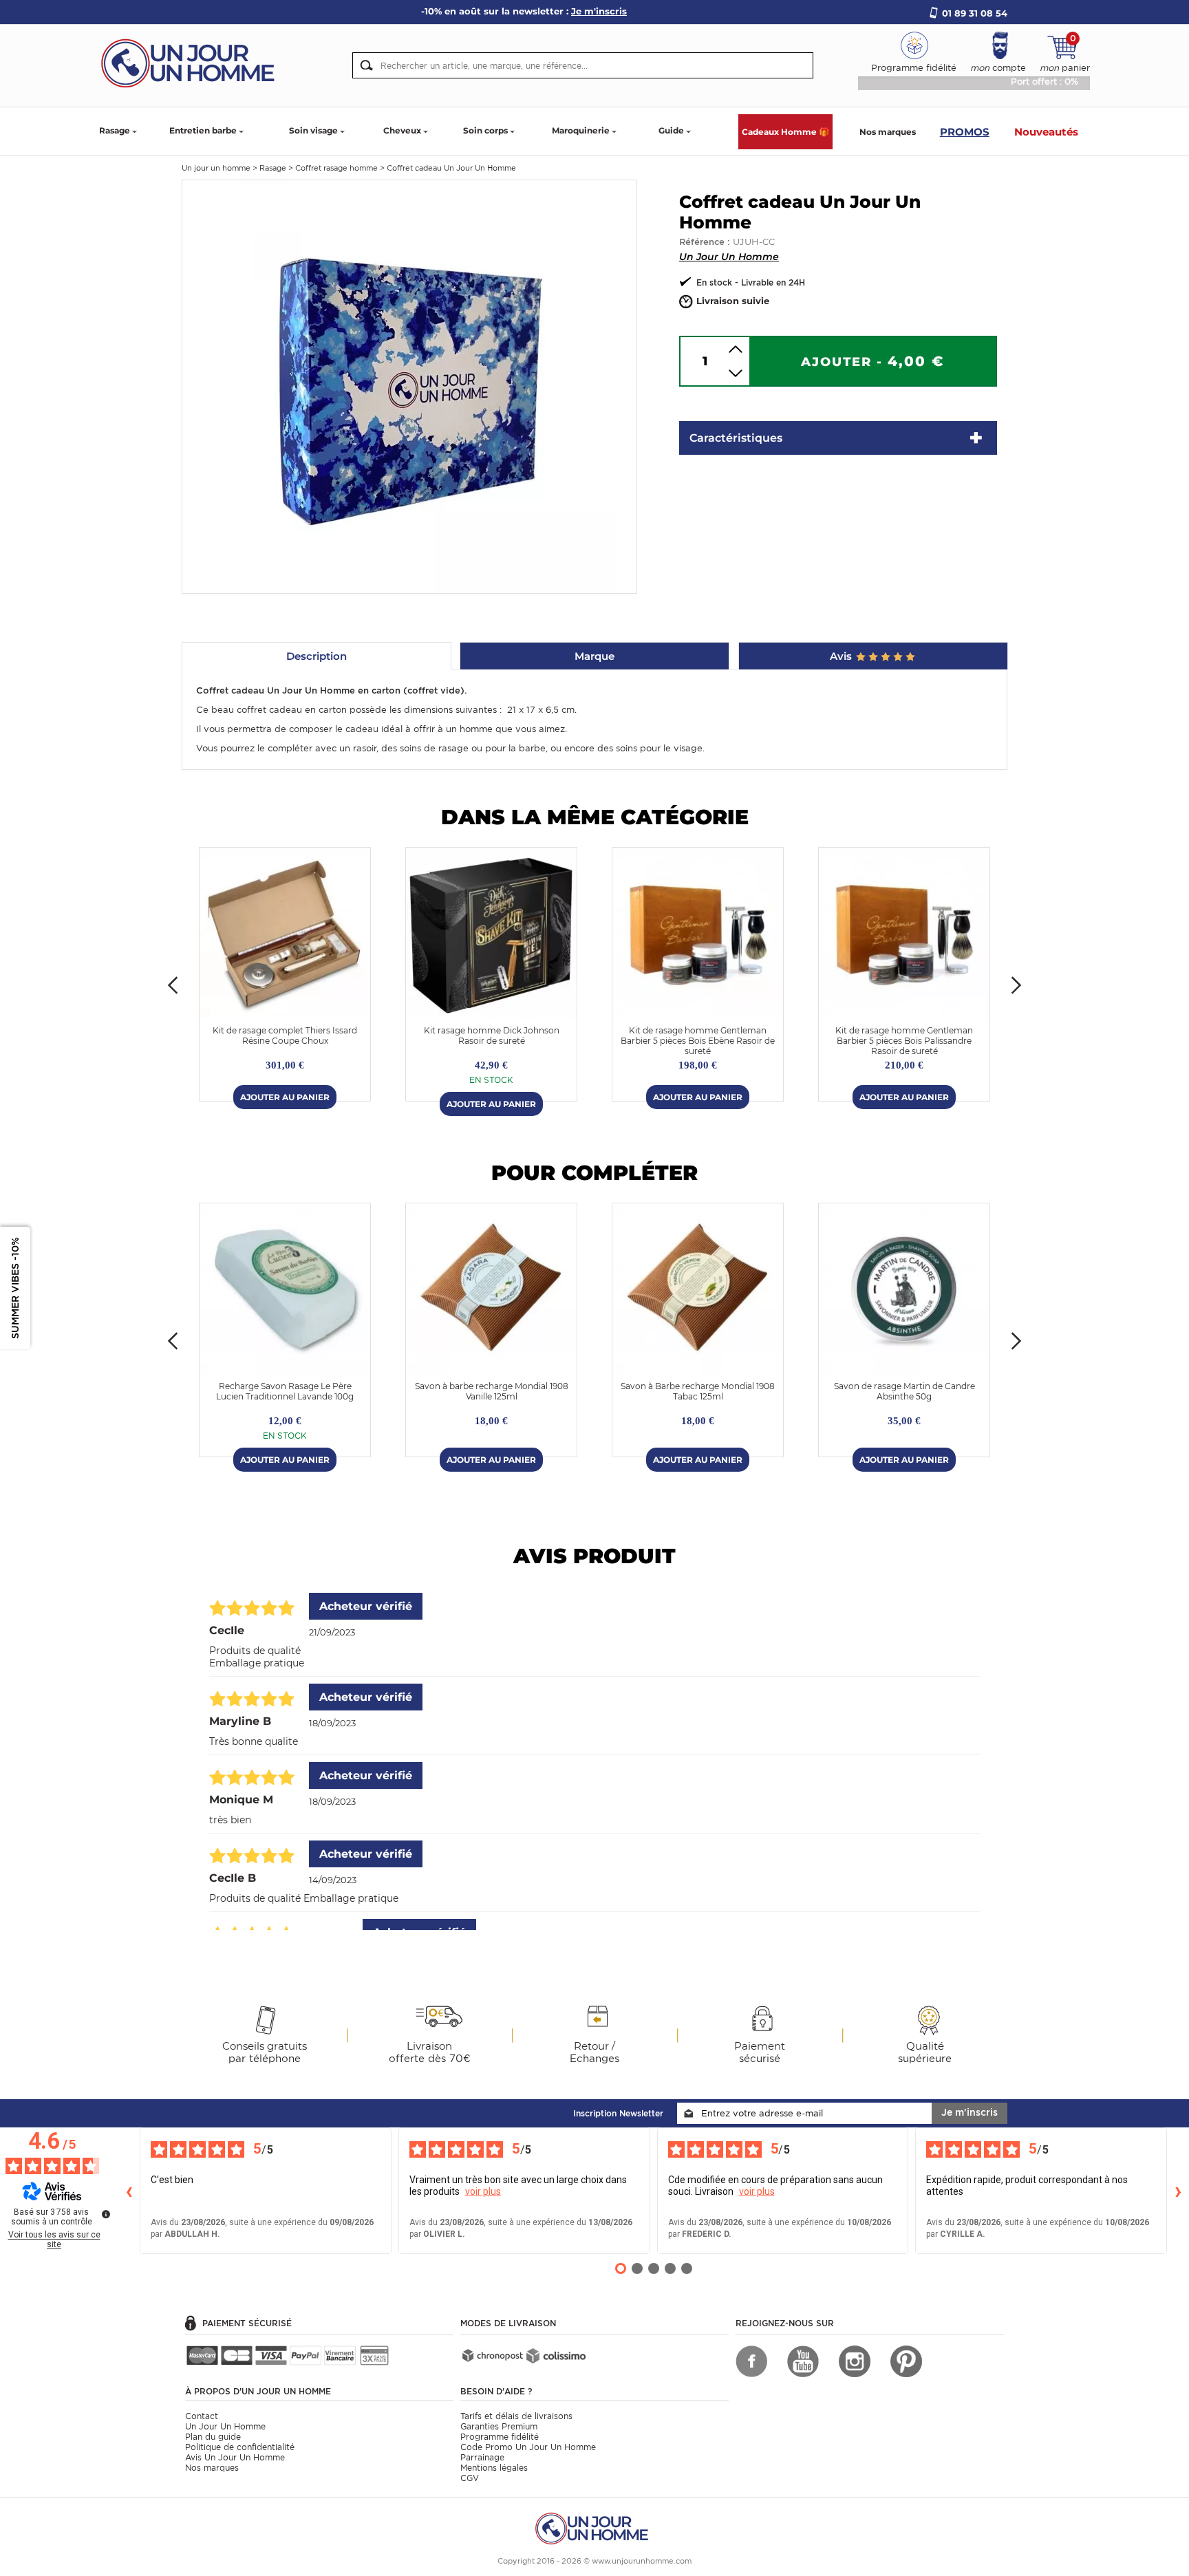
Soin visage (313, 130)
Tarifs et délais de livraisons (516, 2416)
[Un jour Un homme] (192, 62)
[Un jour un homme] (594, 2527)
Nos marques (888, 132)
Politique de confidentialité (240, 2447)
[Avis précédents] (129, 2191)
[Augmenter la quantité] (736, 349)
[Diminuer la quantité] (736, 373)
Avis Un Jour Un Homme (235, 2457)
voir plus (483, 2191)
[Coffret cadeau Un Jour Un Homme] (409, 386)
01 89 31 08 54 (975, 13)
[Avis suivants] (1178, 2191)
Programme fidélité (500, 2437)
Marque (594, 656)
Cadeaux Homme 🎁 (785, 132)
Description (317, 656)
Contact (202, 2416)
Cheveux (402, 130)
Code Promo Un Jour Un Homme (528, 2447)
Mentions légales (494, 2468)
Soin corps (485, 130)
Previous (173, 985)
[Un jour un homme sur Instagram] (855, 2361)
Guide (671, 130)
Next (1016, 985)
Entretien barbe (203, 130)
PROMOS (965, 132)
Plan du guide (213, 2437)
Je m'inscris (970, 2112)
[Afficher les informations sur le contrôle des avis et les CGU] (106, 2214)
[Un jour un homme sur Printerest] (906, 2361)
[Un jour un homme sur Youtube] (803, 2361)
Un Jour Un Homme (729, 257)
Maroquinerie (581, 130)
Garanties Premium (499, 2426)
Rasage (115, 130)
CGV (470, 2478)
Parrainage (482, 2457)
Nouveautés (1046, 132)
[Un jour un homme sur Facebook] (751, 2361)
